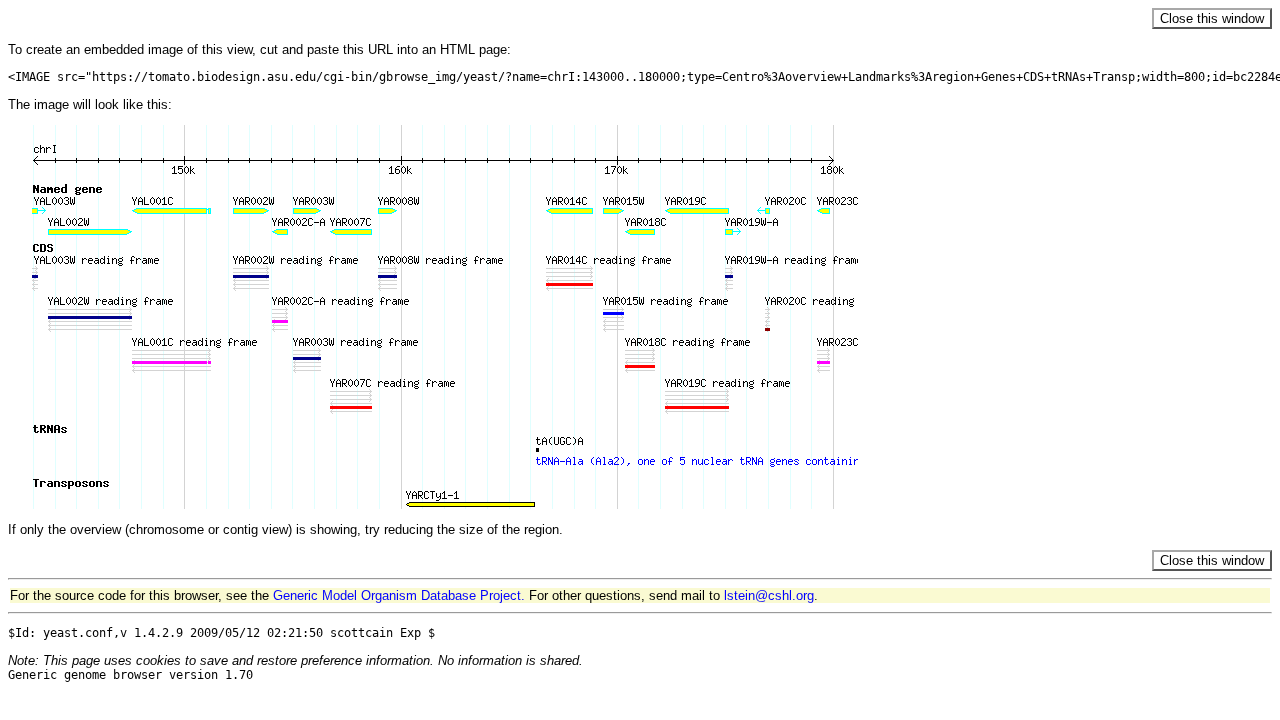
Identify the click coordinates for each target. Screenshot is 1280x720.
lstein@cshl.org (769, 595)
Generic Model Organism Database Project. (399, 595)
